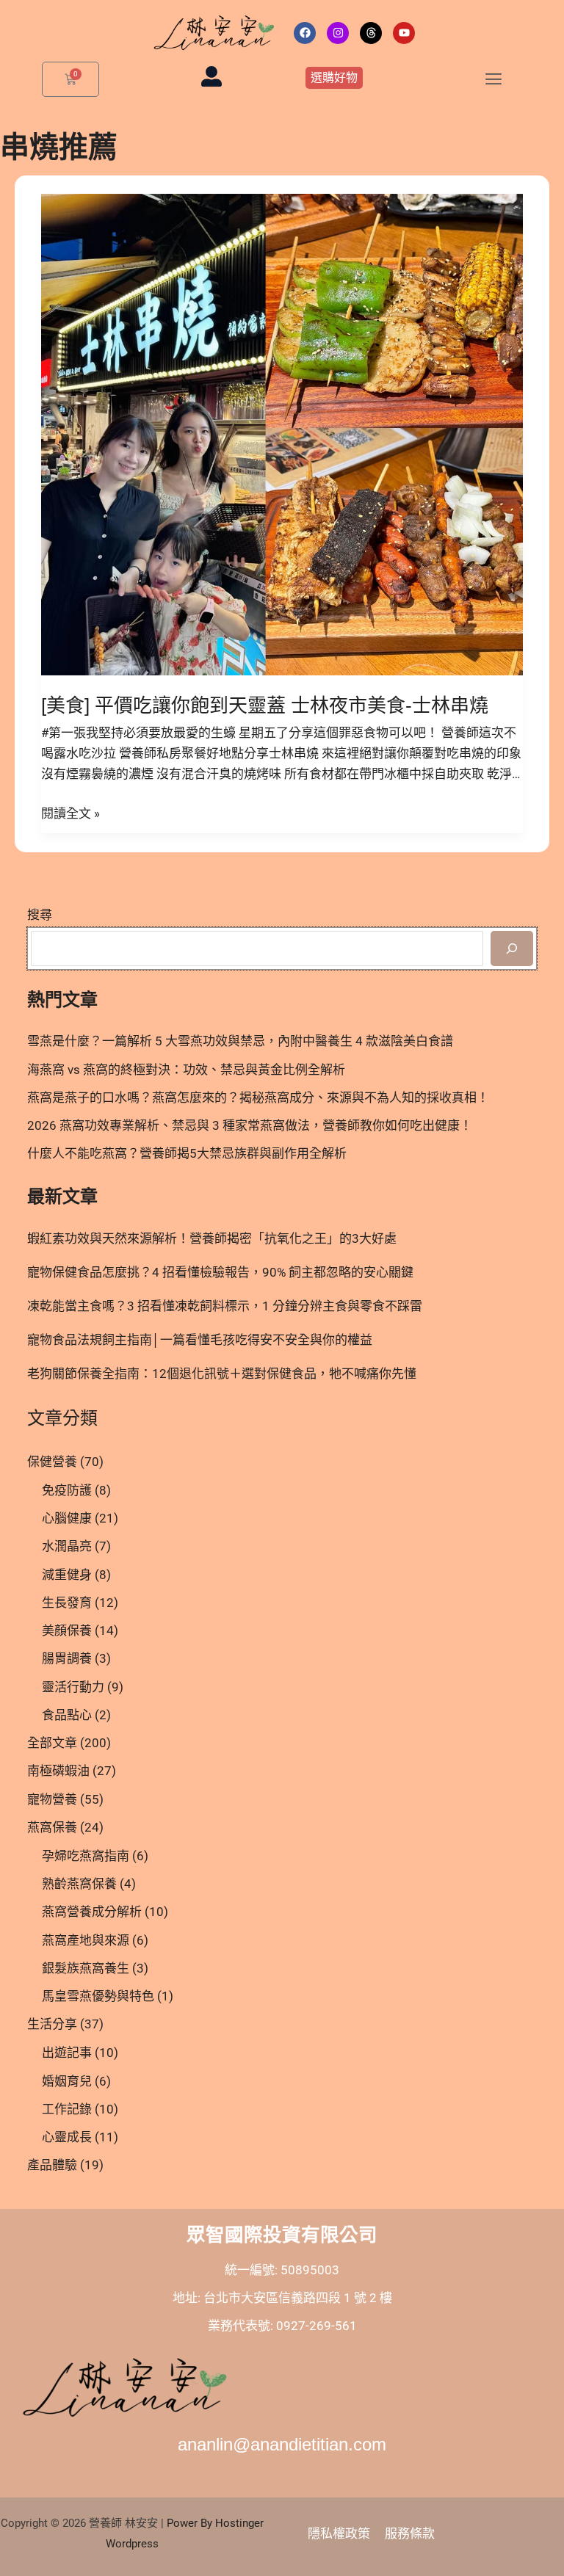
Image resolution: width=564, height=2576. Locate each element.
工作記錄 (67, 2109)
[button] (493, 79)
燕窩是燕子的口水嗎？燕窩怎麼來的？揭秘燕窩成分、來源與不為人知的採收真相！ (258, 1097)
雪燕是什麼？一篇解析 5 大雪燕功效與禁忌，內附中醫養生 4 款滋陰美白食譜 (240, 1041)
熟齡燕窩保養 (79, 1884)
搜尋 (40, 915)
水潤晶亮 (67, 1546)
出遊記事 (67, 2053)
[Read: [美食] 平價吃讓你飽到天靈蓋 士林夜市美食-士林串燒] (282, 434)
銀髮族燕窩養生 (86, 1968)
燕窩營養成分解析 (92, 1912)
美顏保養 (67, 1630)
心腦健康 (67, 1518)
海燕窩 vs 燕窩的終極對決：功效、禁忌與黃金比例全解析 (186, 1070)
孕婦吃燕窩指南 (86, 1856)
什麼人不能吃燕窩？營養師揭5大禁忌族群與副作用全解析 (187, 1153)
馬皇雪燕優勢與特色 (98, 1996)
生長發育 (67, 1603)
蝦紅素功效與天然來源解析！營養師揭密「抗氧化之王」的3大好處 (212, 1238)
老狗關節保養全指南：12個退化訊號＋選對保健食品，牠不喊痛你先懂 (222, 1374)
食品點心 (67, 1715)
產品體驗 (52, 2165)
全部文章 (52, 1743)
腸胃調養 (67, 1658)
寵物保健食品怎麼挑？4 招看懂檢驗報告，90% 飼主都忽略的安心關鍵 (220, 1272)
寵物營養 (52, 1799)
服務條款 (410, 2533)
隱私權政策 (339, 2533)
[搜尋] (512, 948)
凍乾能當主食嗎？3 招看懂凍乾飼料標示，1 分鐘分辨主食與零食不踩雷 (225, 1306)
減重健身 (67, 1575)
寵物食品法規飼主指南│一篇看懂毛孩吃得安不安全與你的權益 (200, 1340)
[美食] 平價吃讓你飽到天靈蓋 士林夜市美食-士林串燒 (265, 705)
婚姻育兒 (67, 2081)
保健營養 (52, 1462)
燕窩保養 (52, 1827)
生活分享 (52, 2024)
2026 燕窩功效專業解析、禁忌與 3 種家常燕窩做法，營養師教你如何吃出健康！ (250, 1125)
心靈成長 (67, 2137)
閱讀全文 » (70, 812)
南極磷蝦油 (58, 1771)
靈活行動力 (73, 1687)
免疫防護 (67, 1490)
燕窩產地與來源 (86, 1940)
